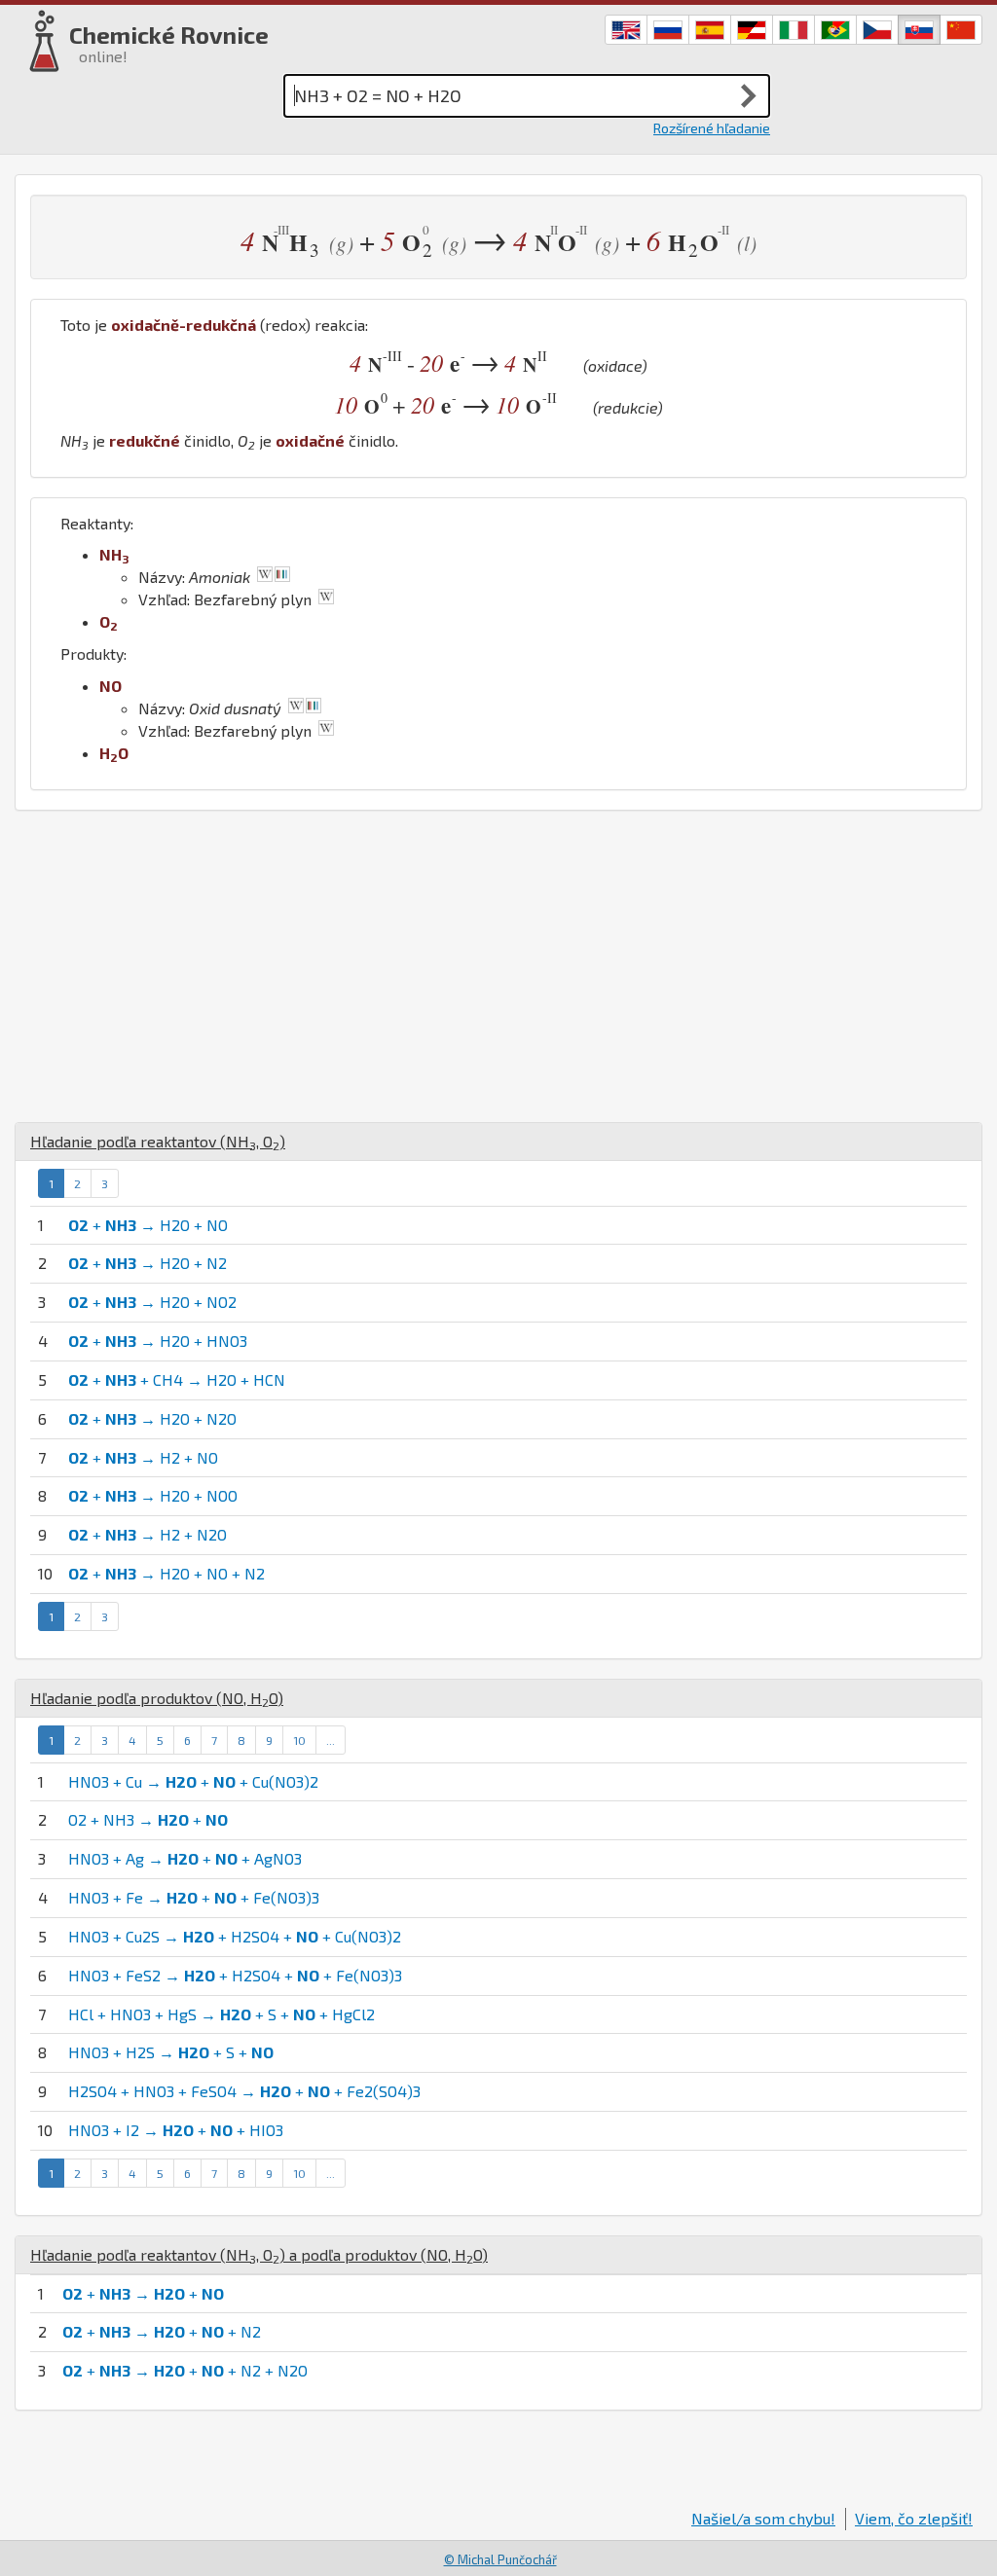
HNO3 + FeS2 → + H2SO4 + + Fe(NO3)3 (235, 1975)
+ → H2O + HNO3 (158, 1341)
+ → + (143, 2293)
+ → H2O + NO (148, 1225)
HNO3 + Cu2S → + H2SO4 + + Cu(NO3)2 (235, 1936)
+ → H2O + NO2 (152, 1302)
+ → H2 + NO (143, 1457)
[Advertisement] (498, 966)
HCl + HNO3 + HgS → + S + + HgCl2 (222, 2014)
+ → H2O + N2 (148, 1263)
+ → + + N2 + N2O (185, 2370)
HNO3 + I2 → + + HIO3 (176, 2130)
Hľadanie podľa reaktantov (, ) (158, 1141)
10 (299, 1740)
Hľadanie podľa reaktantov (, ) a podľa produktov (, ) (259, 2254)
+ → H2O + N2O (152, 1418)
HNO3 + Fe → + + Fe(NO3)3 (194, 1897)
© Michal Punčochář (500, 2559)
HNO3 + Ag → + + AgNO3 (185, 1858)
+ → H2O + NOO (153, 1495)
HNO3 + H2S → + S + (171, 2052)
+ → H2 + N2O (148, 1534)
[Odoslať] (749, 95)
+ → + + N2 (162, 2331)
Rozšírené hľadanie (712, 128)
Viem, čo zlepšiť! (914, 2518)
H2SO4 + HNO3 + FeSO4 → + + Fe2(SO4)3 (244, 2091)
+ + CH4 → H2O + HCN (177, 1379)
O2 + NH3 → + (148, 1819)
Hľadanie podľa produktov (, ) (157, 1698)
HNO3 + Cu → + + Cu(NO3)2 (193, 1781)
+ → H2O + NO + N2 (166, 1573)
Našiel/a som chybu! (763, 2518)
